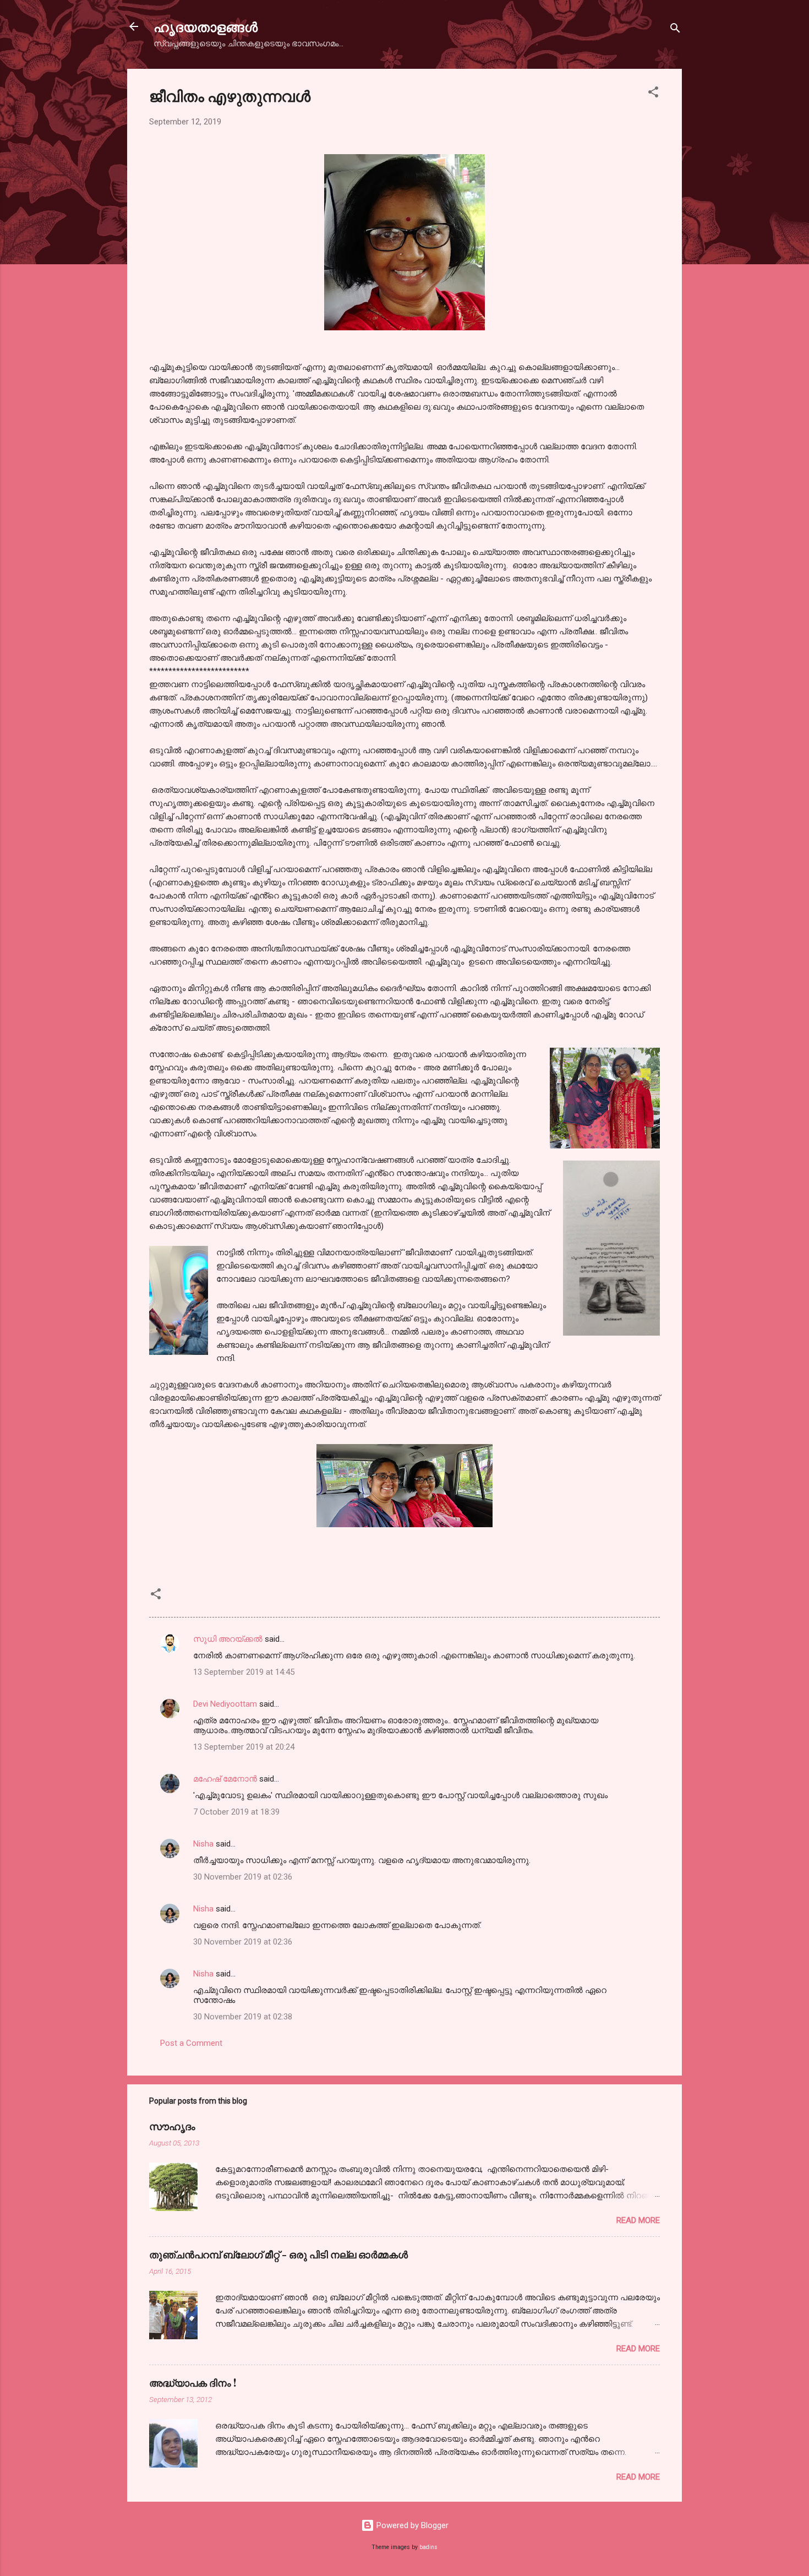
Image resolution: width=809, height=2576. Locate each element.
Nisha (203, 1844)
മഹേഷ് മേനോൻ (225, 1779)
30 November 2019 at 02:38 (243, 2017)
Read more (638, 2220)
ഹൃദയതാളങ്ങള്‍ (206, 26)
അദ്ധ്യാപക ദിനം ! (193, 2383)
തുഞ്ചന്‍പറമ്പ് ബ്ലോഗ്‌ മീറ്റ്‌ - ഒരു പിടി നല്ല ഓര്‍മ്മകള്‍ (278, 2254)
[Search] (675, 30)
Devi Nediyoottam (225, 1704)
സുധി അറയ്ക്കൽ (228, 1639)
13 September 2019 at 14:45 (244, 1672)
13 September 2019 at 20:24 (244, 1747)
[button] (653, 94)
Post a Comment (191, 2043)
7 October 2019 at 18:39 (236, 1812)
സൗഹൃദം (172, 2126)
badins (428, 2547)
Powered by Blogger (411, 2525)
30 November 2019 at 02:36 (243, 1877)
